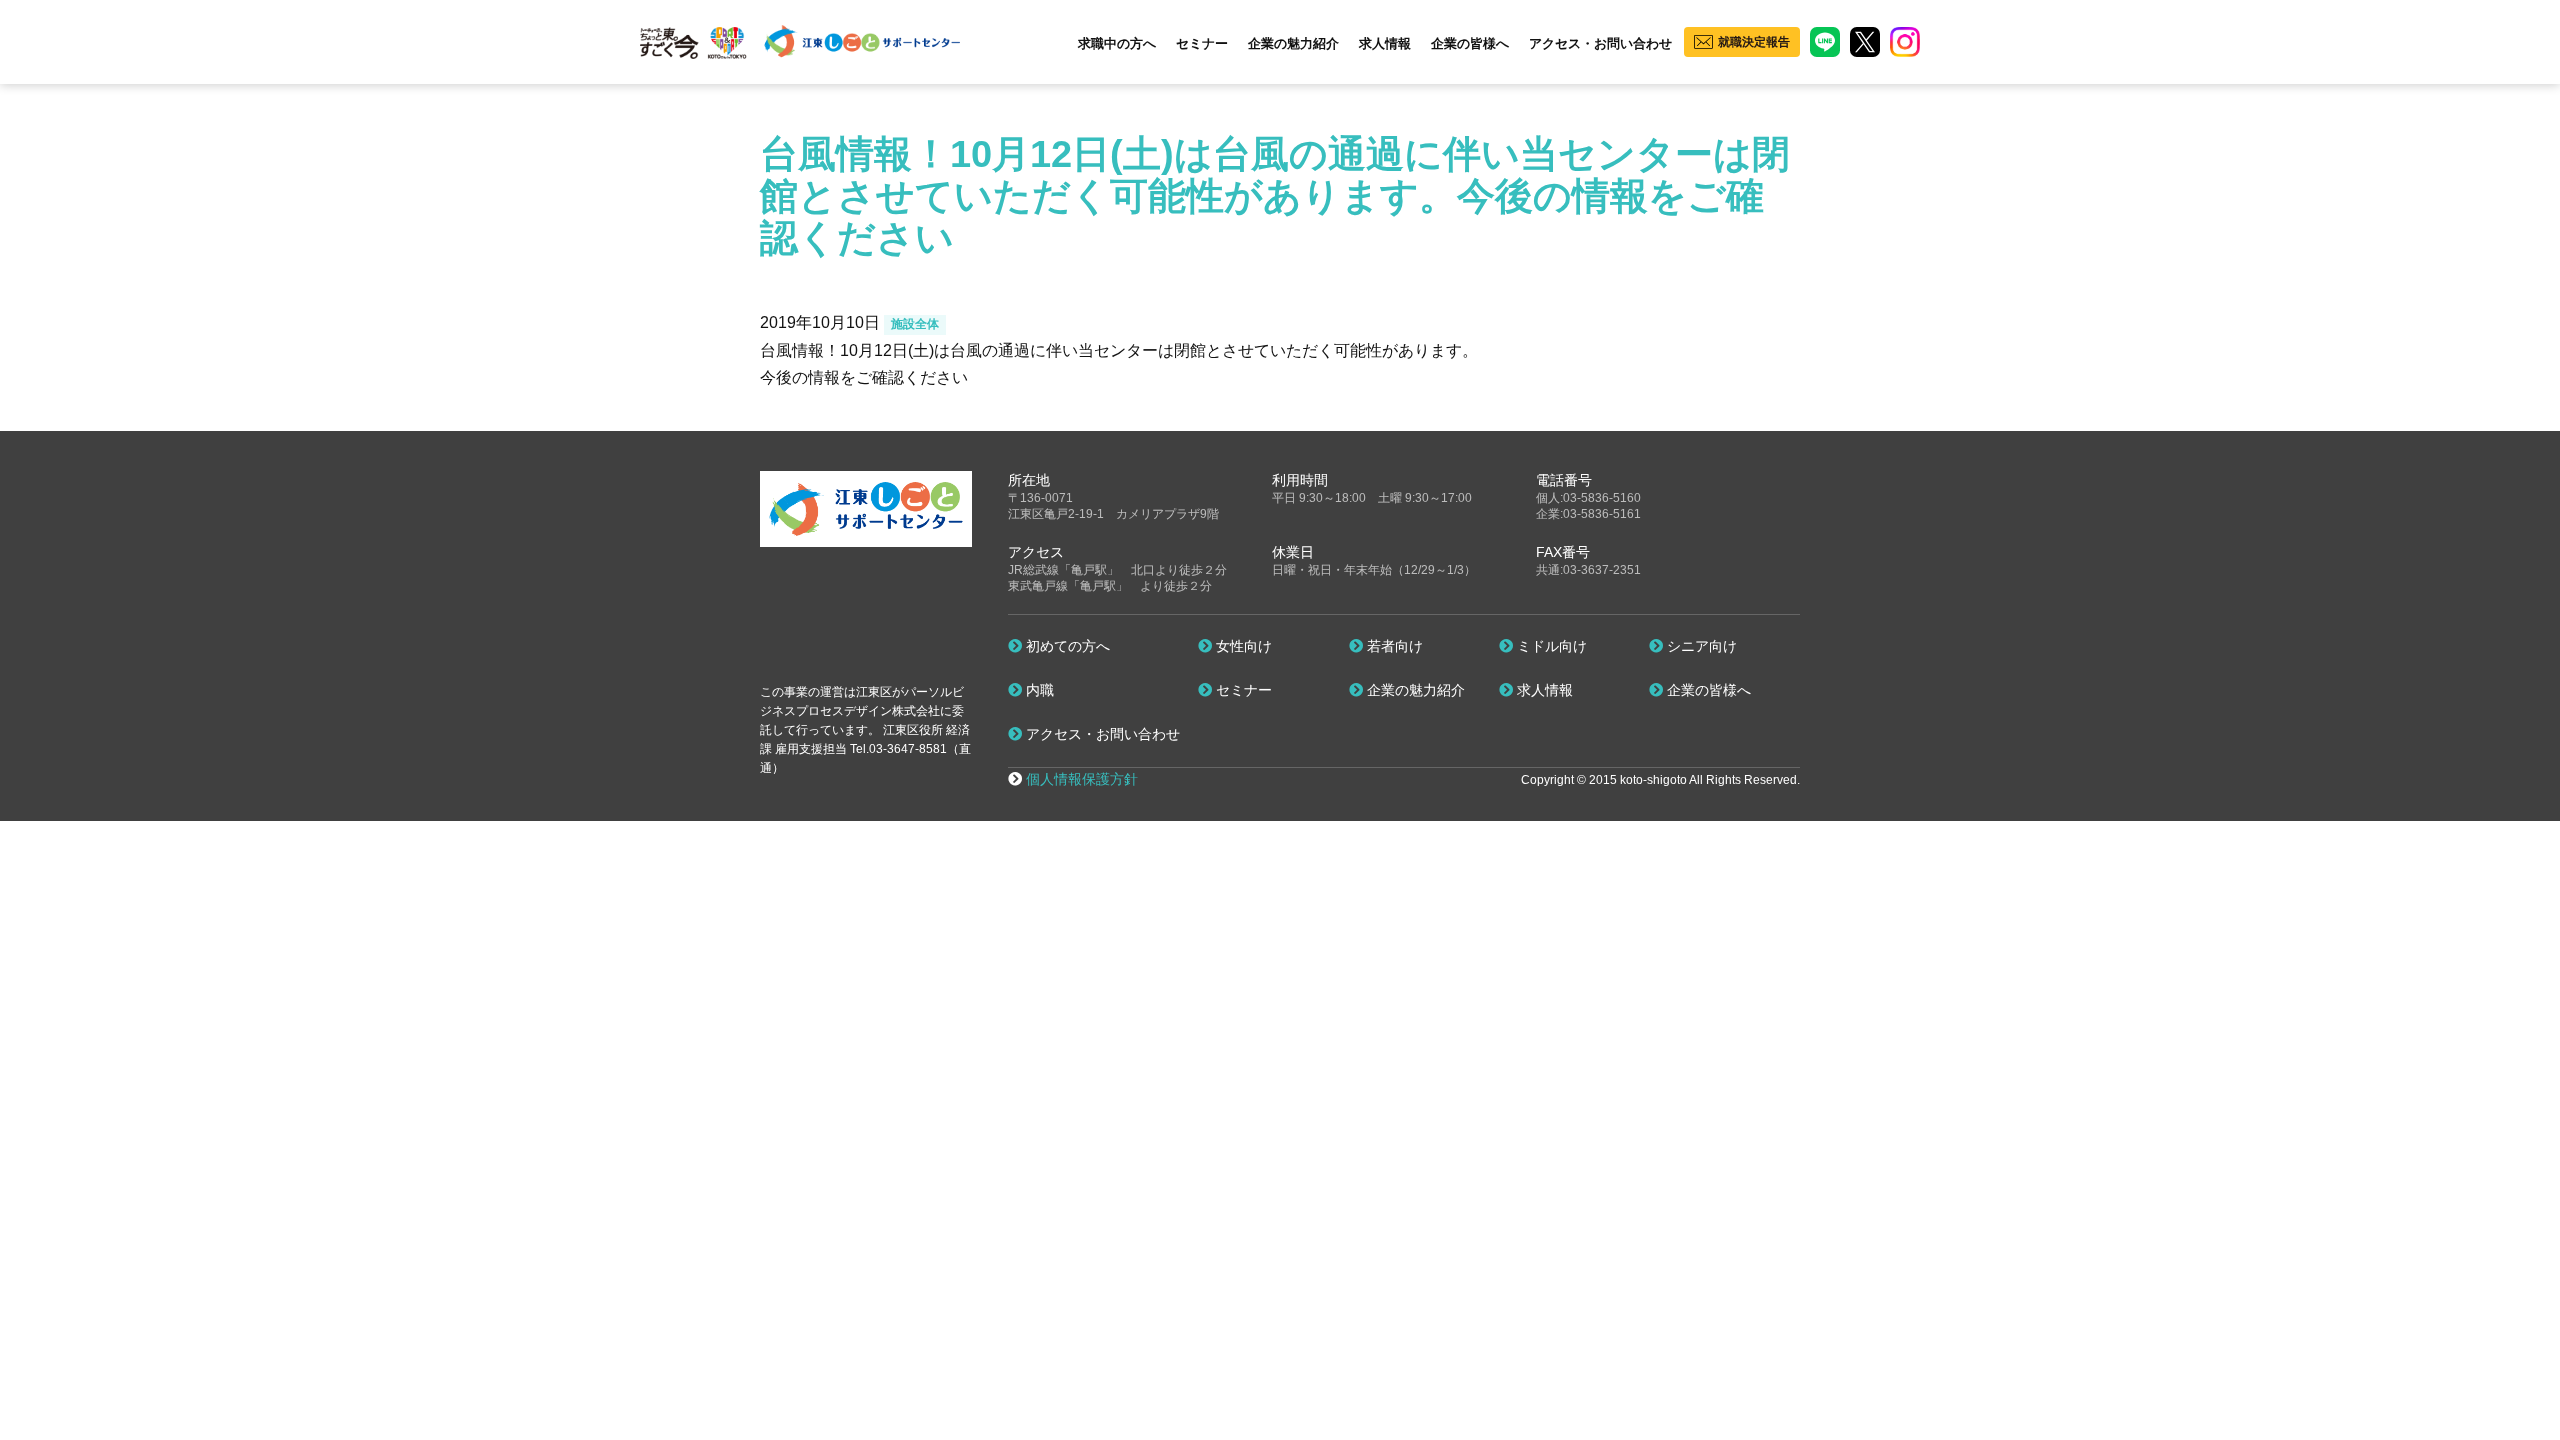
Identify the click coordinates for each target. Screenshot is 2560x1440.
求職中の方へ (1117, 43)
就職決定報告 (1754, 42)
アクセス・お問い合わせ (1600, 43)
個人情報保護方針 (1082, 779)
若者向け (1393, 646)
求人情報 (1385, 43)
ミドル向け (1550, 646)
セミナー (1202, 43)
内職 (1038, 690)
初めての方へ (1066, 646)
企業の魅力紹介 (1293, 43)
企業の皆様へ (1470, 43)
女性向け (1242, 646)
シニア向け (1700, 646)
